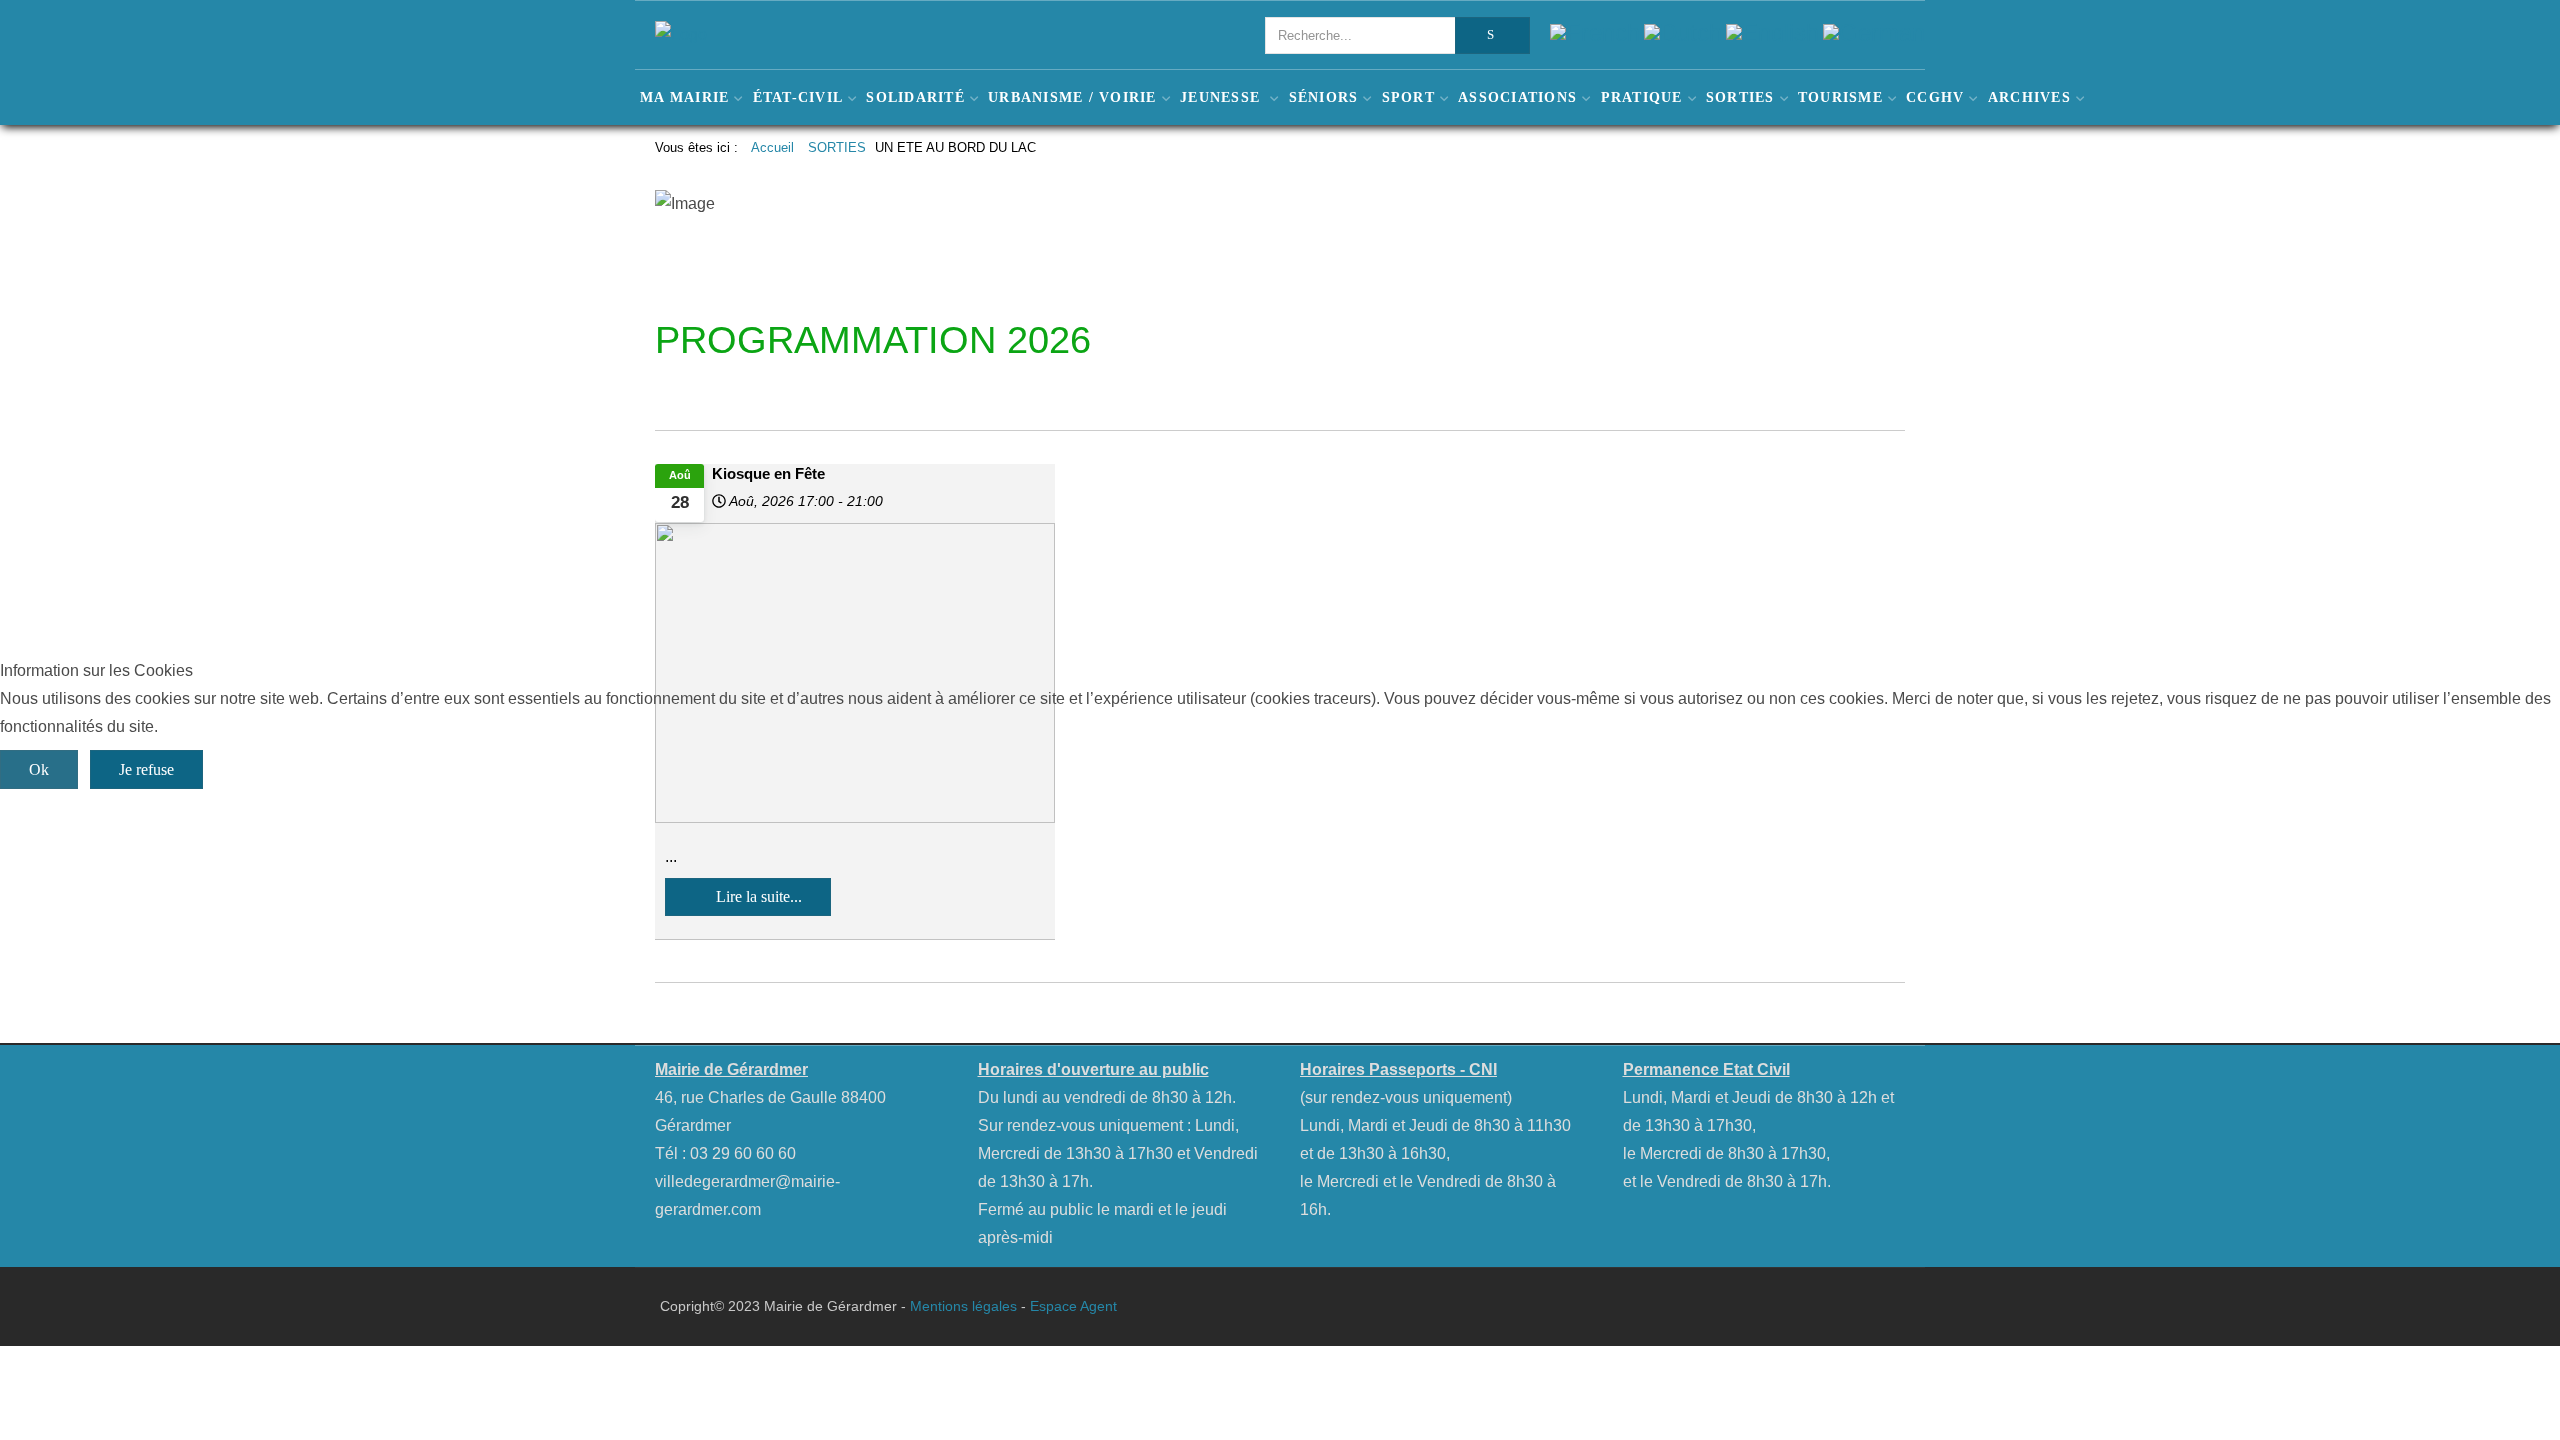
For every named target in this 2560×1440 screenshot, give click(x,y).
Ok (39, 769)
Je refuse (146, 769)
